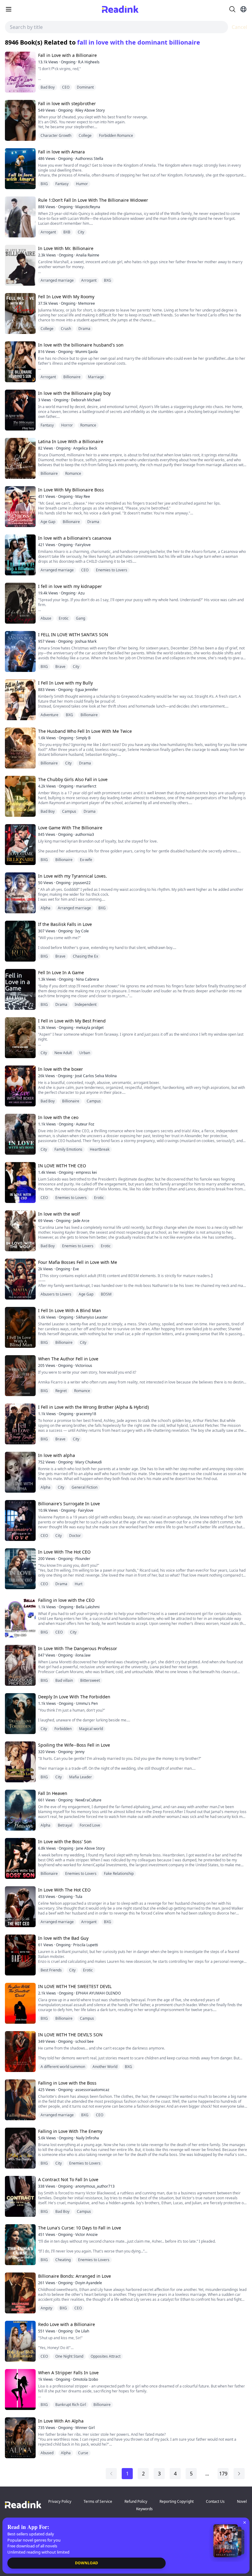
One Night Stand (69, 2356)
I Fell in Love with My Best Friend (72, 1021)
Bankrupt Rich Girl (71, 2405)
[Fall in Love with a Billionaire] (20, 72)
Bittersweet (90, 1680)
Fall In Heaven (53, 1793)
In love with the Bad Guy (63, 1938)
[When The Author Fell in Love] (20, 1376)
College (85, 135)
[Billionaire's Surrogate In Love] (20, 1520)
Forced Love (90, 1825)
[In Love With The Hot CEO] (20, 1569)
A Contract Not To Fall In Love (68, 2179)
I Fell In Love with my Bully (65, 683)
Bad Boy (48, 87)
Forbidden (63, 1729)
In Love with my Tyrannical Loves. (73, 876)
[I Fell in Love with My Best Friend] (20, 1038)
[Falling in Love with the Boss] (20, 2100)
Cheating (63, 2260)
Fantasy (62, 184)
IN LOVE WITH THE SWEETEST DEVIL (75, 1986)
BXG (44, 184)
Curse (83, 2453)
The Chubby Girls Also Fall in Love (73, 779)
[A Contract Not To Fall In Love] (20, 2196)
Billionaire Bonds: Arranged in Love (75, 2276)
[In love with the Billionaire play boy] (20, 410)
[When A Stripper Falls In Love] (20, 2389)
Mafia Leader (81, 1777)
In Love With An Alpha (61, 2421)
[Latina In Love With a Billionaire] (20, 458)
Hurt (79, 1584)
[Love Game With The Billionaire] (20, 845)
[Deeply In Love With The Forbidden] (20, 1714)
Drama (84, 329)
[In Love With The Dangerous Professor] (20, 1665)
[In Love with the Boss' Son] (20, 1858)
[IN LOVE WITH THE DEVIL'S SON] (20, 2052)
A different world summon (63, 2067)
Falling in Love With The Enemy (70, 2131)
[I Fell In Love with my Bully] (20, 700)
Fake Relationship (119, 1873)
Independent (86, 1004)
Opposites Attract (106, 2356)
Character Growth (56, 135)
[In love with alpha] (20, 1472)
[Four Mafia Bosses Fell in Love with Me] (20, 1279)
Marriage (96, 377)
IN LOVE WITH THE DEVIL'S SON (70, 2035)
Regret (61, 1391)
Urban (85, 1053)
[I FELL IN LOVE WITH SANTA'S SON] (20, 651)
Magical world (91, 1729)
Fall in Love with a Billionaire (67, 55)
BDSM (106, 1294)
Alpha (45, 908)
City (81, 232)
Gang (81, 618)
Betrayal (65, 1825)
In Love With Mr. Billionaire (66, 248)
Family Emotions (68, 1149)
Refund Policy (136, 2501)
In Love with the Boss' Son (65, 1842)
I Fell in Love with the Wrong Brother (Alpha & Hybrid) (93, 1407)
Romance (88, 425)
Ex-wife (86, 860)
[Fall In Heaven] (20, 1810)
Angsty (46, 2308)
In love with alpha (57, 1455)
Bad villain (64, 1680)
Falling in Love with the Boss (67, 2083)
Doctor (75, 1536)
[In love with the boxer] (20, 1086)
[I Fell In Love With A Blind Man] (20, 1327)
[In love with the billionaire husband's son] (20, 362)
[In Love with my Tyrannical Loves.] (20, 893)
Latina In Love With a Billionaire (71, 441)
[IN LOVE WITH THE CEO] (20, 1183)
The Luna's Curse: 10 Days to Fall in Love (80, 2228)
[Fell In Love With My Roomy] (20, 314)
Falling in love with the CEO (66, 1600)
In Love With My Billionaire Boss (71, 490)
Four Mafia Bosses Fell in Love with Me (78, 1262)
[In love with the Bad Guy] (20, 1955)
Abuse (46, 618)
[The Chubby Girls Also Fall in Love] (20, 796)
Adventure (49, 715)
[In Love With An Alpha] (20, 2438)
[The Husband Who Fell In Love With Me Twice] (20, 748)
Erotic (64, 618)
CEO (66, 87)
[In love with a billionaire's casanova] (20, 555)
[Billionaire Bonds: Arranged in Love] (20, 2293)
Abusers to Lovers (56, 1294)
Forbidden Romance (116, 135)
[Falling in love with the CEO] (20, 1617)
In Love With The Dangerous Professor (78, 1648)
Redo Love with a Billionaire (67, 2324)
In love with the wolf (59, 1214)
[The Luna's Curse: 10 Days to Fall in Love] (20, 2245)
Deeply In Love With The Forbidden (74, 1697)
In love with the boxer (61, 1069)
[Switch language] (243, 9)
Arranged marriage (57, 280)
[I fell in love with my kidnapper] (20, 603)
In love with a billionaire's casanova (75, 538)
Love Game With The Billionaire (70, 828)
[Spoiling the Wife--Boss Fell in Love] (20, 1762)
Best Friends (51, 1970)
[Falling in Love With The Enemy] (20, 2148)
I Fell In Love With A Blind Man (70, 1310)
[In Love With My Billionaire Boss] (20, 507)
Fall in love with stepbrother (67, 103)
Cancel (239, 27)
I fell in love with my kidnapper (70, 586)
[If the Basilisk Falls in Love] (20, 941)
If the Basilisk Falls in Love (65, 924)
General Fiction (85, 1487)
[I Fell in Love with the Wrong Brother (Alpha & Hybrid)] (20, 1424)
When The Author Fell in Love (68, 1359)
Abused (47, 2453)
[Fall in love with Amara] (20, 169)
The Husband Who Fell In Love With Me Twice (85, 731)
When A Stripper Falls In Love (68, 2373)
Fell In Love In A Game (61, 972)
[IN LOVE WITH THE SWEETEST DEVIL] (20, 2003)
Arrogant (48, 232)
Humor (82, 184)
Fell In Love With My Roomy (66, 297)
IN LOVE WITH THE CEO (62, 1166)
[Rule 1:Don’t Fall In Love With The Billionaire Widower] (20, 217)
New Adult (63, 1053)
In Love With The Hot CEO (64, 1552)
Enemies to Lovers (112, 570)
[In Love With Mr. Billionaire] (20, 265)
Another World (105, 2067)
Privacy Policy (60, 2501)
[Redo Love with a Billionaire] (20, 2341)
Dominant (85, 87)
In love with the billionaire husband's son (81, 345)
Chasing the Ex (85, 956)
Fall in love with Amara (61, 152)
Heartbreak (100, 1149)
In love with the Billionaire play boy (74, 393)
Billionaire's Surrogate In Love (69, 1504)
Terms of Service (98, 2501)
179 (223, 2474)
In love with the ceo (58, 1117)
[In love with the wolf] (20, 1231)
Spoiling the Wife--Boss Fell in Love (74, 1745)
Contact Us (215, 2501)
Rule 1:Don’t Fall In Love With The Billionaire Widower (93, 200)
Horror (67, 425)
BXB (67, 232)
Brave (60, 667)
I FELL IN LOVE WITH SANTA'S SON (73, 635)
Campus (69, 811)
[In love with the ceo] (20, 1134)
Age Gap (48, 522)
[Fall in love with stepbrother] (20, 120)
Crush (66, 329)
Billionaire (72, 377)
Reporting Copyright (177, 2501)
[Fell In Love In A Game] (20, 989)
